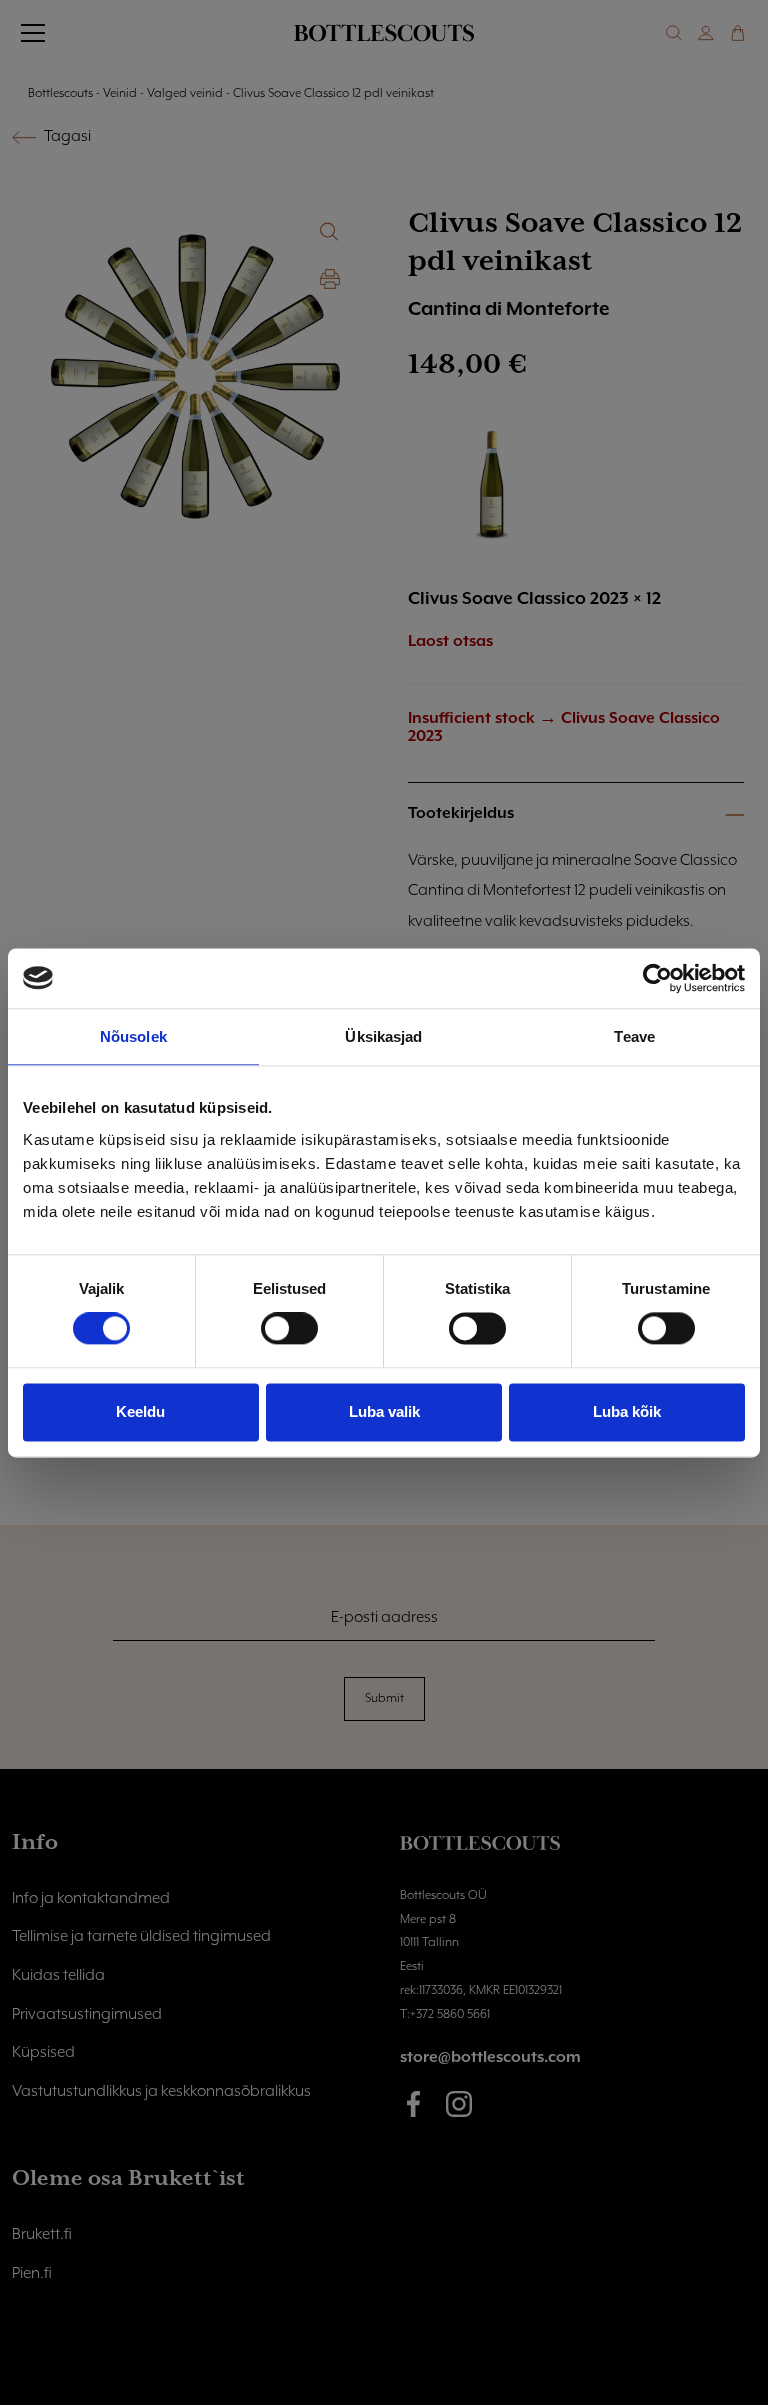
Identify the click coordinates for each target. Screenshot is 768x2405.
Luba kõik (627, 1411)
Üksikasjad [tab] (383, 1036)
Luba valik (384, 1411)
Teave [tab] (634, 1036)
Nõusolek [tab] (133, 1036)
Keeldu (140, 1411)
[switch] (289, 1329)
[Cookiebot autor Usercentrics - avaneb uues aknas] (657, 978)
